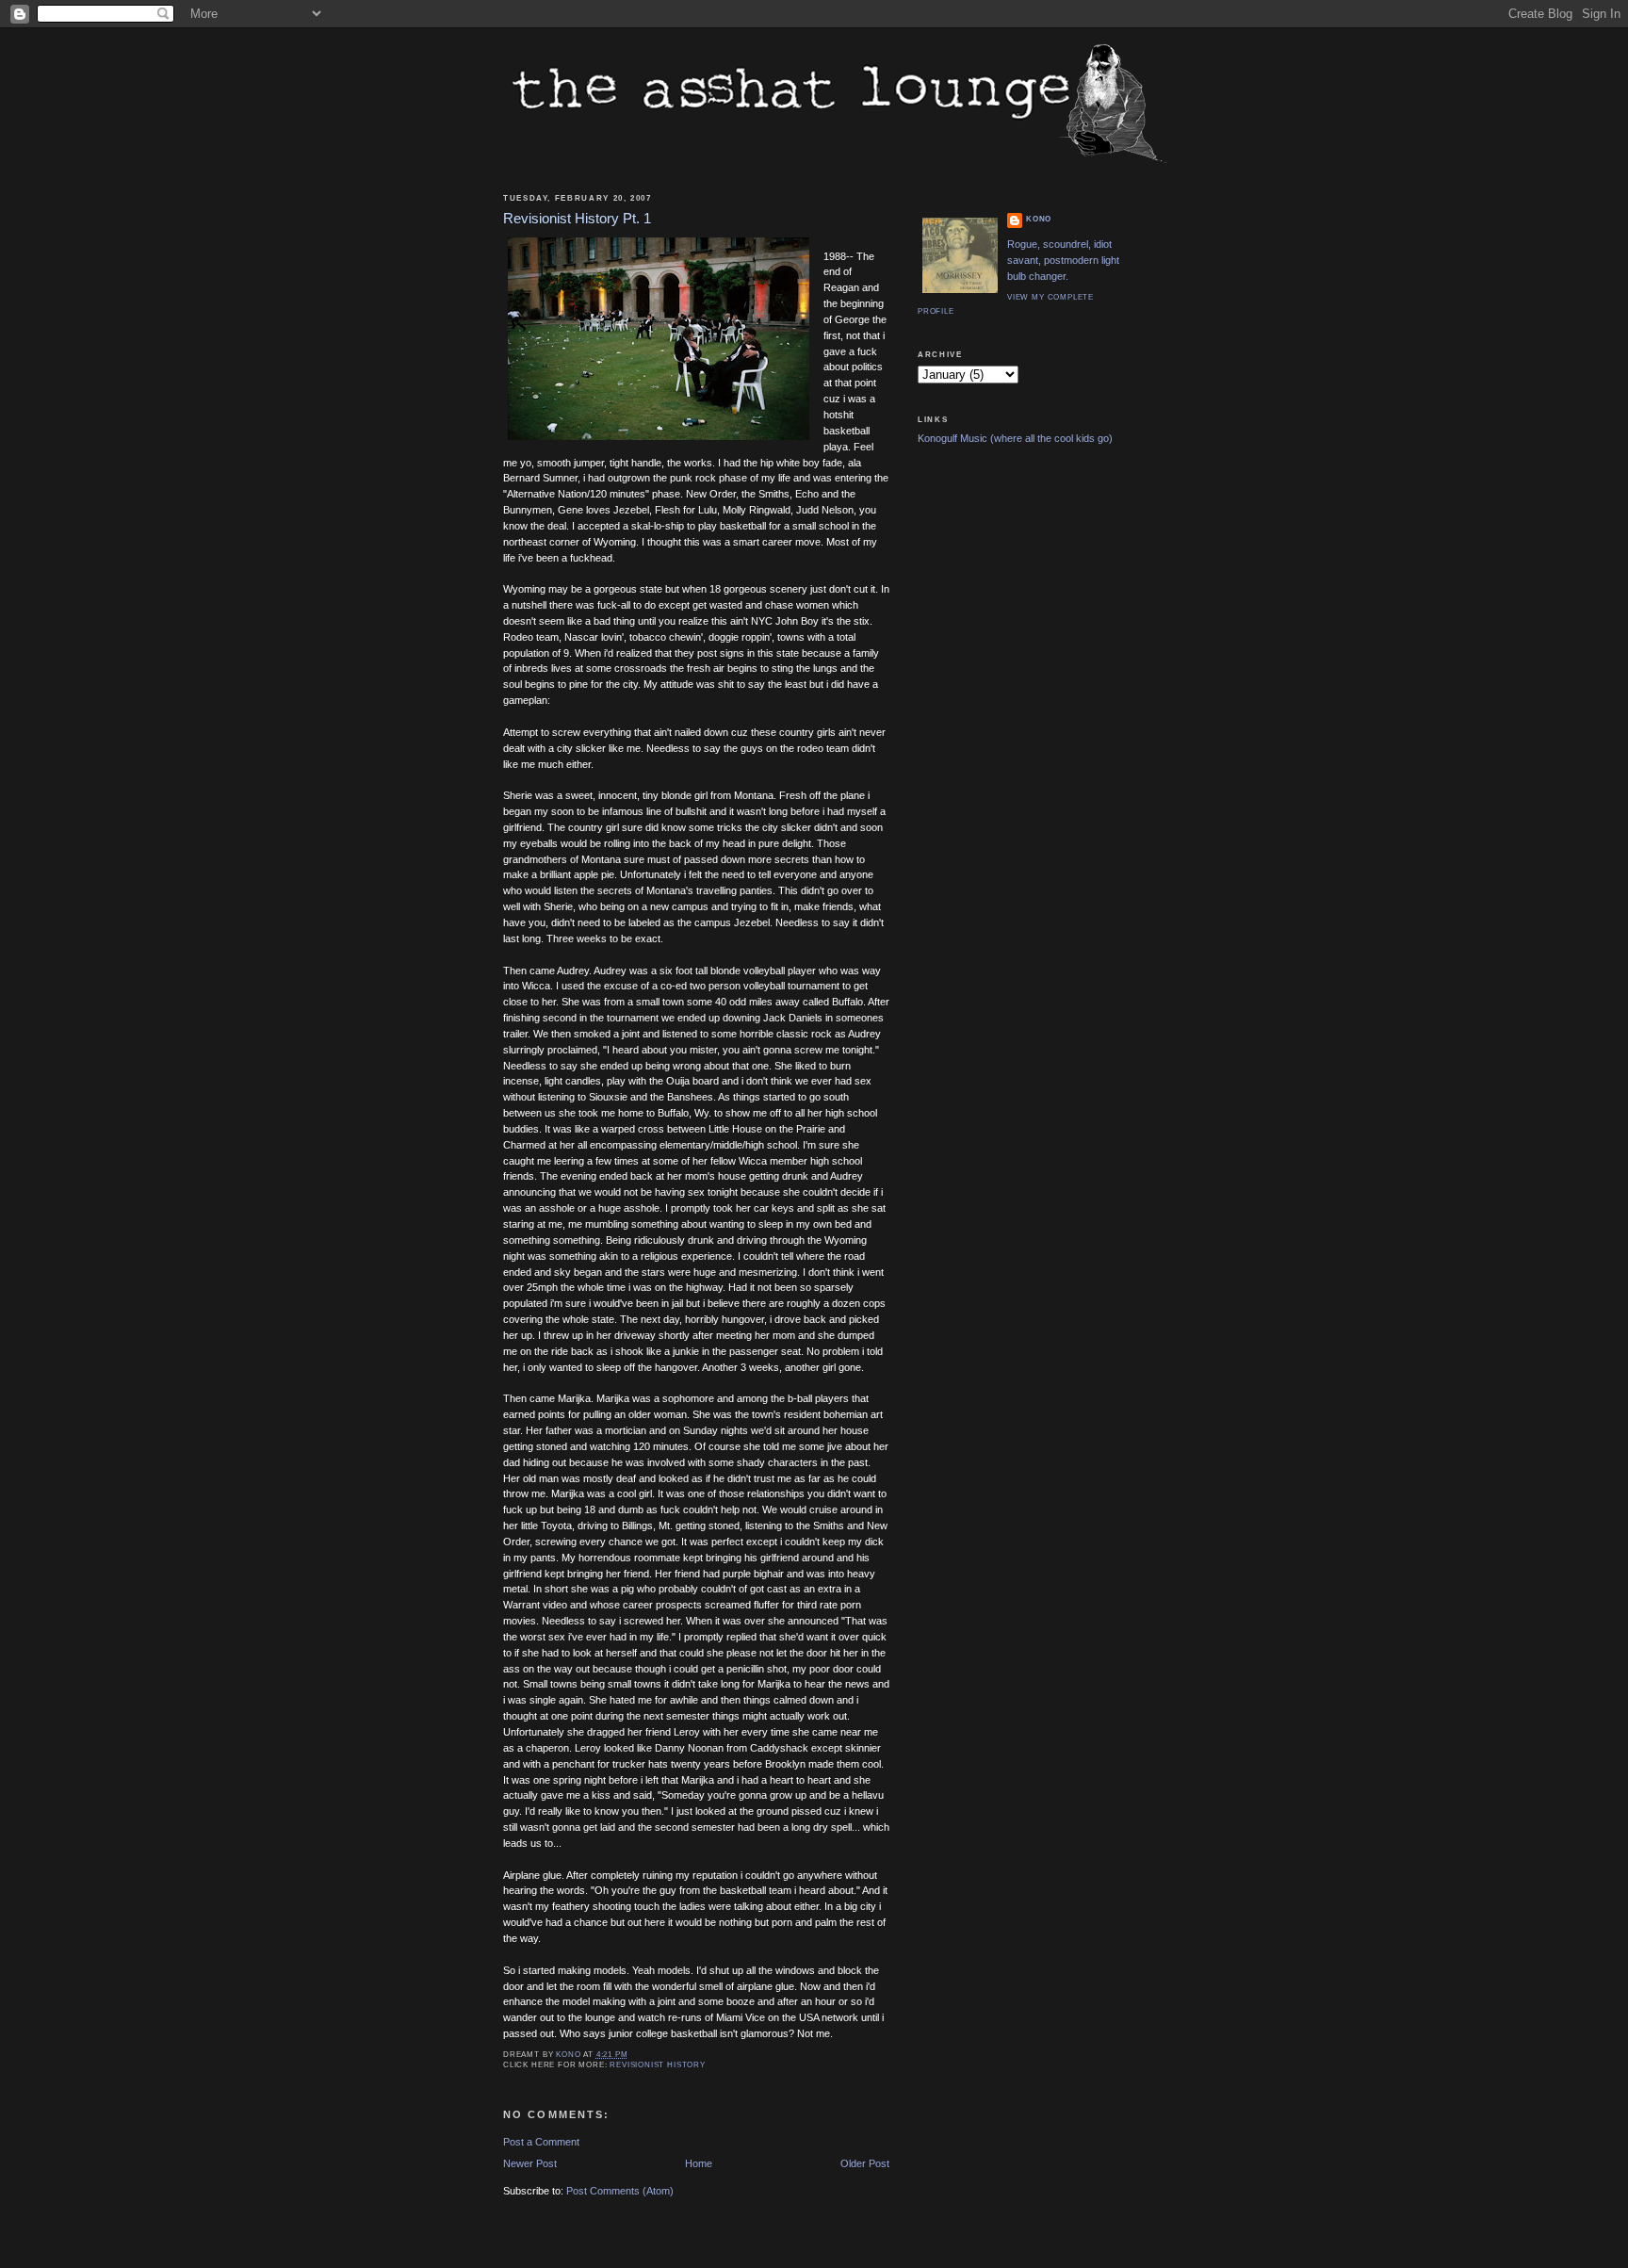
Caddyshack (779, 1748)
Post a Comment (541, 2142)
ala (855, 463)
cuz (832, 399)
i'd (609, 653)
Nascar (581, 637)
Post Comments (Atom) (620, 2191)
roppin (756, 637)
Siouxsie (608, 1097)
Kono (1039, 219)
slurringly (524, 1050)
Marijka (574, 1398)
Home (699, 2163)
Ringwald (770, 510)
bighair (769, 1574)
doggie (724, 637)
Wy (701, 1113)
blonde (676, 795)
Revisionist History (658, 2065)
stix (862, 621)
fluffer (766, 1605)
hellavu (868, 1795)
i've (526, 558)
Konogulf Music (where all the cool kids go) (1015, 438)
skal (641, 526)
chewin (685, 637)
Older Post (865, 2163)
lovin (611, 637)
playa (836, 447)
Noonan (706, 1748)
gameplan (525, 700)
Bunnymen (528, 510)
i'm (556, 1303)
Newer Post (530, 2163)
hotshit (838, 415)
